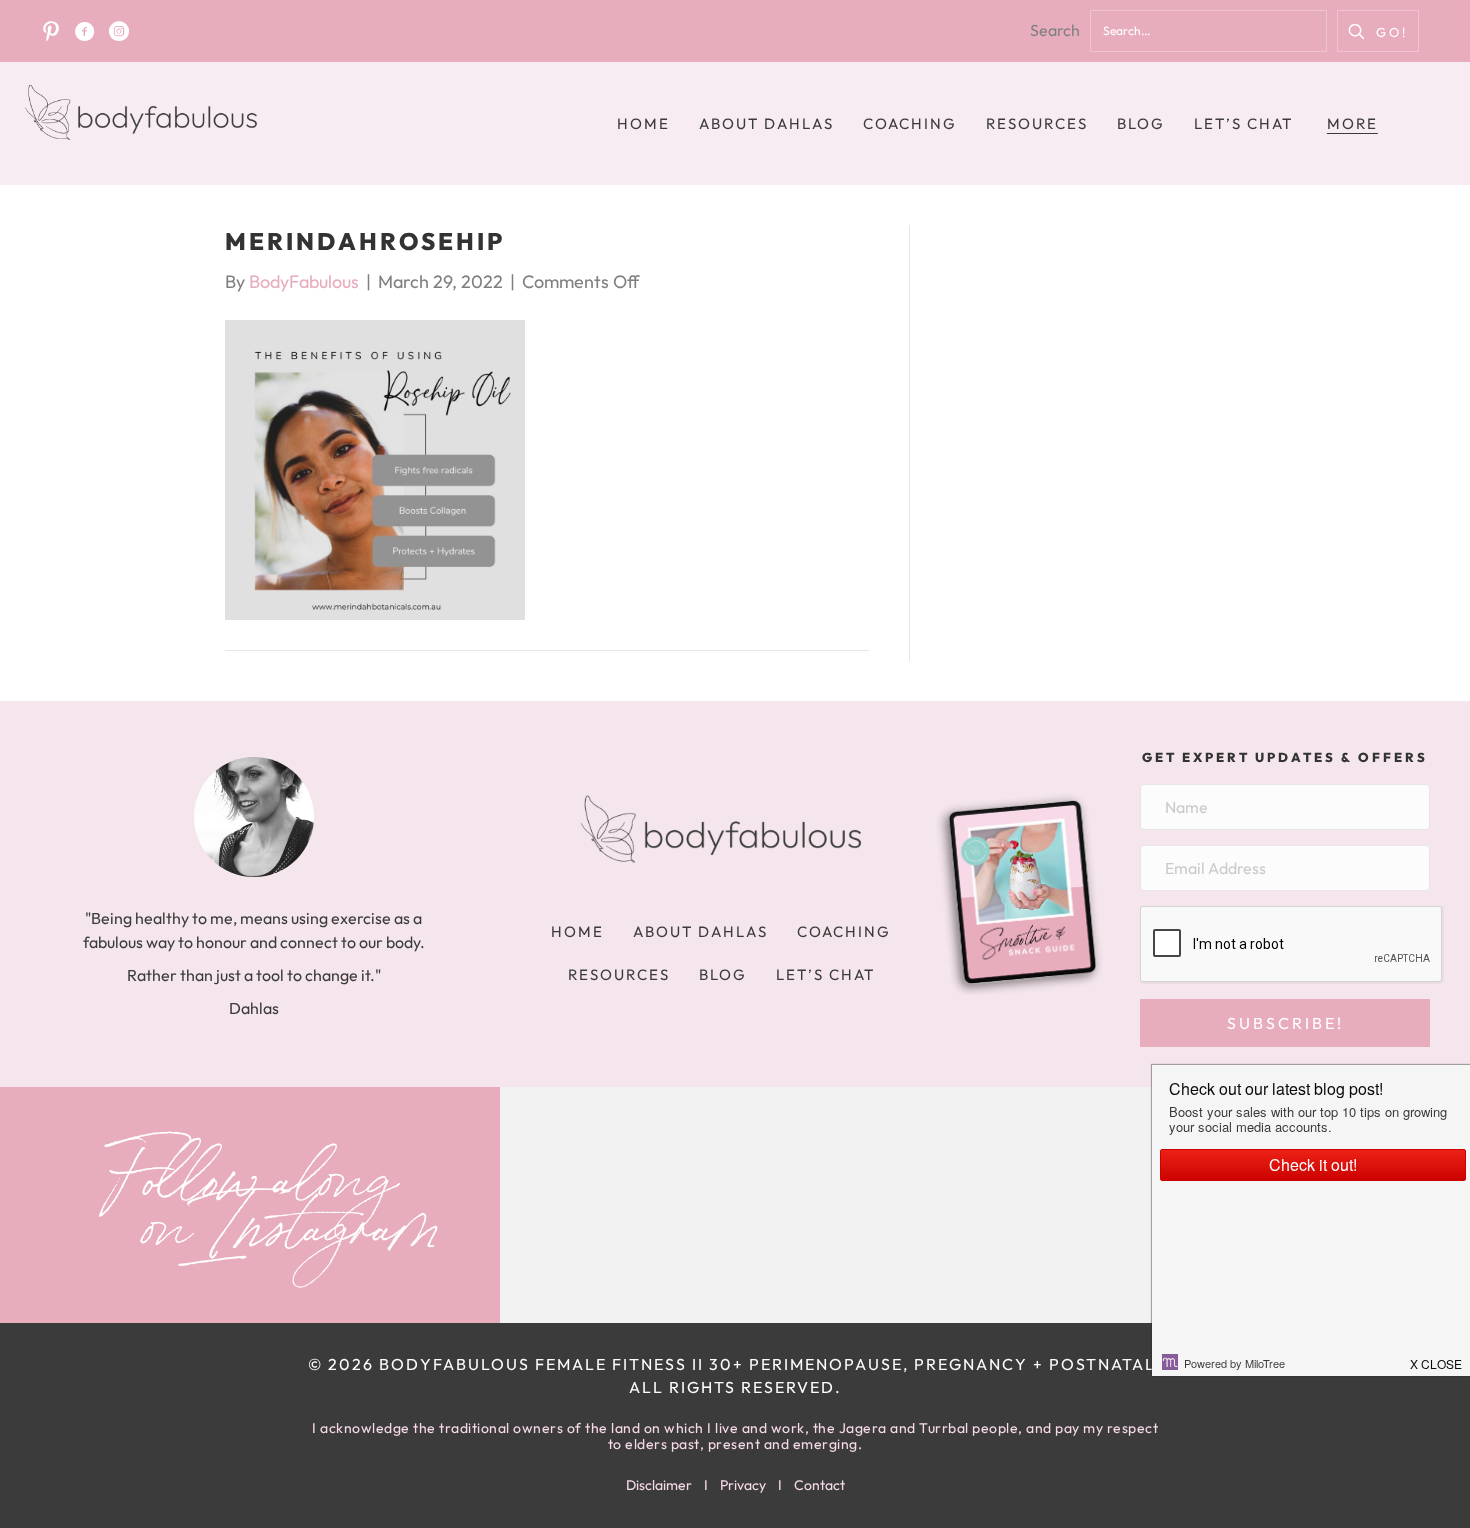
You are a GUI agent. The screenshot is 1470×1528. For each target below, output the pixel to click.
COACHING (910, 123)
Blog (1141, 123)
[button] (1378, 31)
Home (643, 123)
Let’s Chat (1243, 123)
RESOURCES (1037, 123)
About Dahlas (766, 123)
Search (1055, 30)
